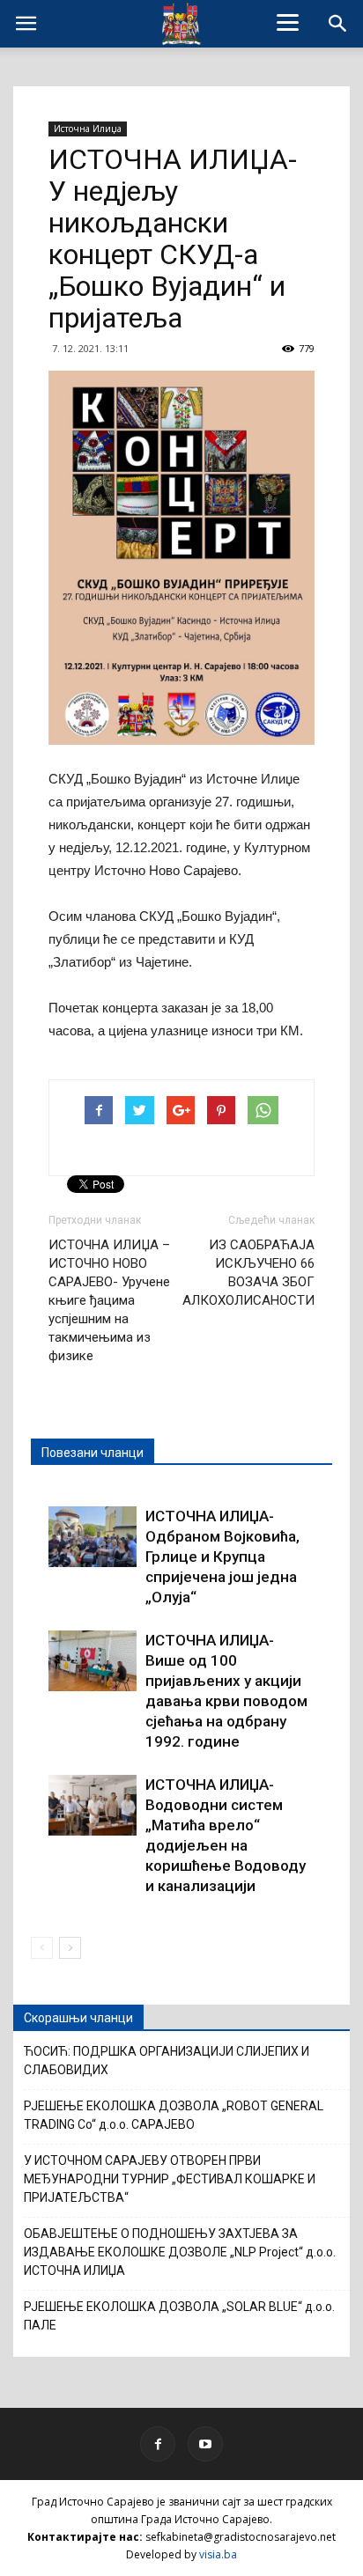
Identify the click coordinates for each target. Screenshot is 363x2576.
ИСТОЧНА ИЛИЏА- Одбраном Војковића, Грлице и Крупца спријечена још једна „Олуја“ (222, 1557)
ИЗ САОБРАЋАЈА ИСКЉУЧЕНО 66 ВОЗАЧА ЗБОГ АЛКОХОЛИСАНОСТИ (248, 1273)
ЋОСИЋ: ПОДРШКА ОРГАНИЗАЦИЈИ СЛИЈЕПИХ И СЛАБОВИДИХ (167, 2061)
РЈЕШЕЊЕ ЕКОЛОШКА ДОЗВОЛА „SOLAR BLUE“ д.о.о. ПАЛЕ (179, 2316)
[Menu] (288, 22)
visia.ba (218, 2554)
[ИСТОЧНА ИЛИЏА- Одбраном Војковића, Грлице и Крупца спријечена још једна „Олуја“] (93, 1537)
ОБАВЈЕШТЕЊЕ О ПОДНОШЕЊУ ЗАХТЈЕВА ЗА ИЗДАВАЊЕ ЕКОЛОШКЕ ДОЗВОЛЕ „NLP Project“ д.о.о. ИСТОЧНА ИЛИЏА (180, 2252)
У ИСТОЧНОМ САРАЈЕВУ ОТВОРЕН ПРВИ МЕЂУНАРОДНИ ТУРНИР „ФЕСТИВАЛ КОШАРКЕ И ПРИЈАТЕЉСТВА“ (170, 2179)
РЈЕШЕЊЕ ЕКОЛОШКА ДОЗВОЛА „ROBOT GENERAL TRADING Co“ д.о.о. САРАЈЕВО (174, 2115)
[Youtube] (205, 2444)
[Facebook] (158, 2444)
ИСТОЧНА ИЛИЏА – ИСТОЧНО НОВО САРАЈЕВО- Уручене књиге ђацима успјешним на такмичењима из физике (109, 1300)
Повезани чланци (93, 1453)
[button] (338, 24)
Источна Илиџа (88, 129)
